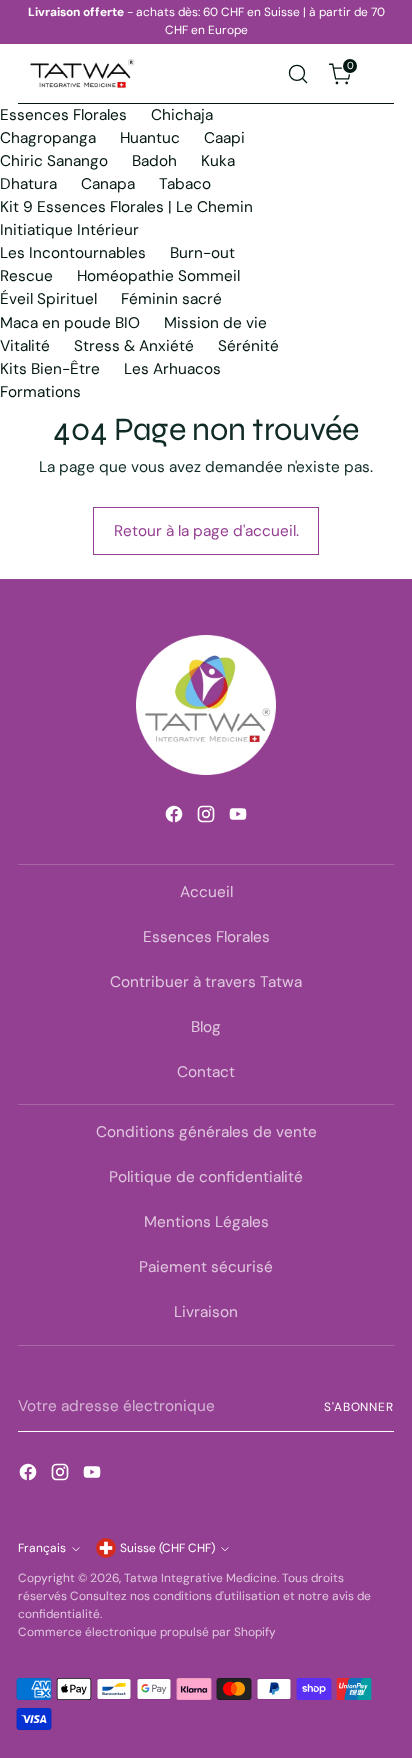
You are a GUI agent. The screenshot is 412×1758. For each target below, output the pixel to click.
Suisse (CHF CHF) (167, 1548)
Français (42, 1548)
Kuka (218, 161)
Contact (206, 1072)
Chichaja (182, 115)
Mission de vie (215, 323)
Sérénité (248, 346)
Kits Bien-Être (50, 369)
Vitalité (25, 346)
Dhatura (28, 184)
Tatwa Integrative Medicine (200, 1578)
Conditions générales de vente (206, 1132)
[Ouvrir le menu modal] (383, 73)
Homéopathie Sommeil (158, 276)
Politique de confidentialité (206, 1177)
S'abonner (359, 1407)
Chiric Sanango (54, 161)
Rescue (26, 276)
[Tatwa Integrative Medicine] (83, 74)
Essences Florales (63, 115)
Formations (40, 392)
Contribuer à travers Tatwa (206, 982)
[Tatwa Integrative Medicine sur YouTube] (238, 817)
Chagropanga (48, 138)
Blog (206, 1027)
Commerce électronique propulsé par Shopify (147, 1632)
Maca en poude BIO (70, 323)
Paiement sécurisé (206, 1267)
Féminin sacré (171, 299)
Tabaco (185, 184)
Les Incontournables (73, 253)
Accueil (206, 892)
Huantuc (150, 138)
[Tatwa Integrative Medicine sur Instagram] (206, 817)
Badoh (154, 161)
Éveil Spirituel (48, 299)
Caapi (224, 138)
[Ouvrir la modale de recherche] (297, 73)
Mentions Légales (206, 1222)
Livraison (206, 1312)
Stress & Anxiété (134, 346)
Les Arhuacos (172, 369)
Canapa (108, 184)
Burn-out (202, 253)
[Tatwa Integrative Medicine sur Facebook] (174, 817)
